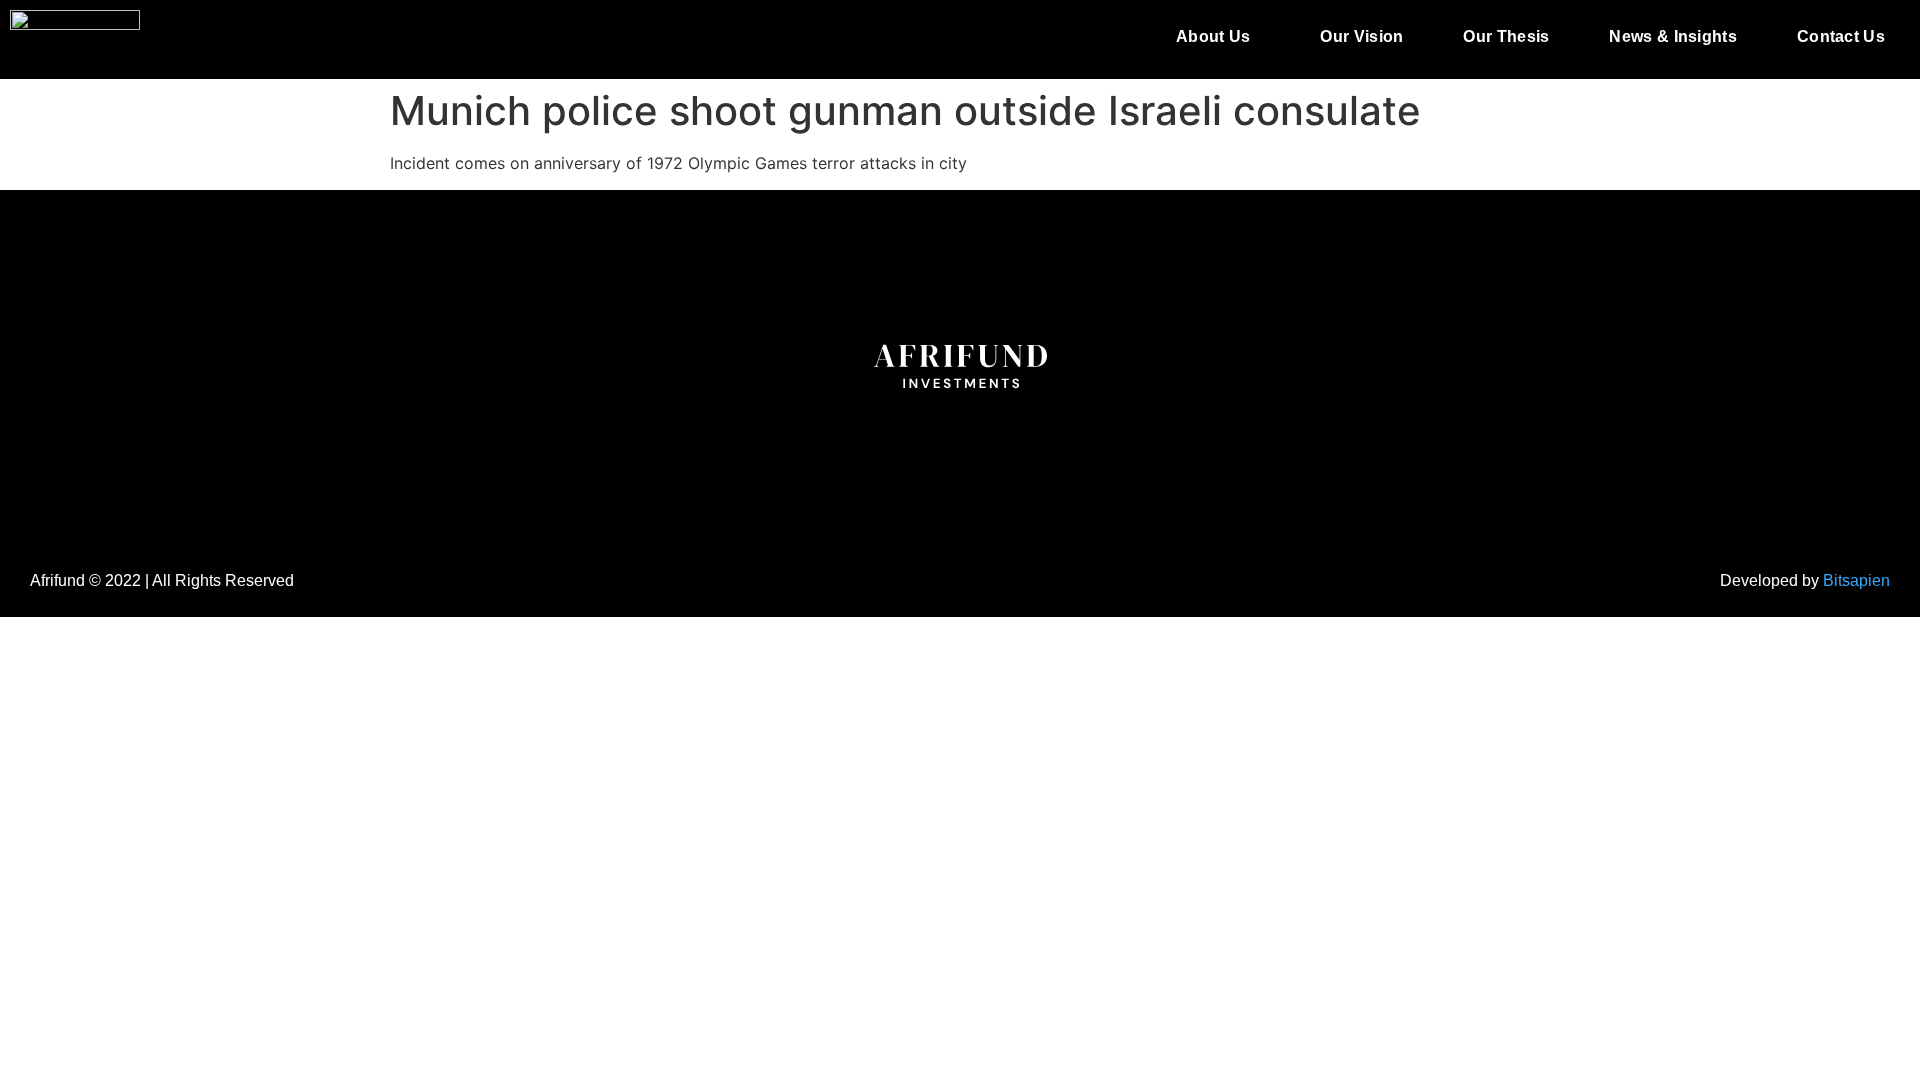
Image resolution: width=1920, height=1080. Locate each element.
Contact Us (1841, 36)
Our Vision (1361, 36)
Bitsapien (1856, 580)
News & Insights (1673, 36)
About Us (1213, 36)
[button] (1218, 37)
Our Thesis (1506, 36)
